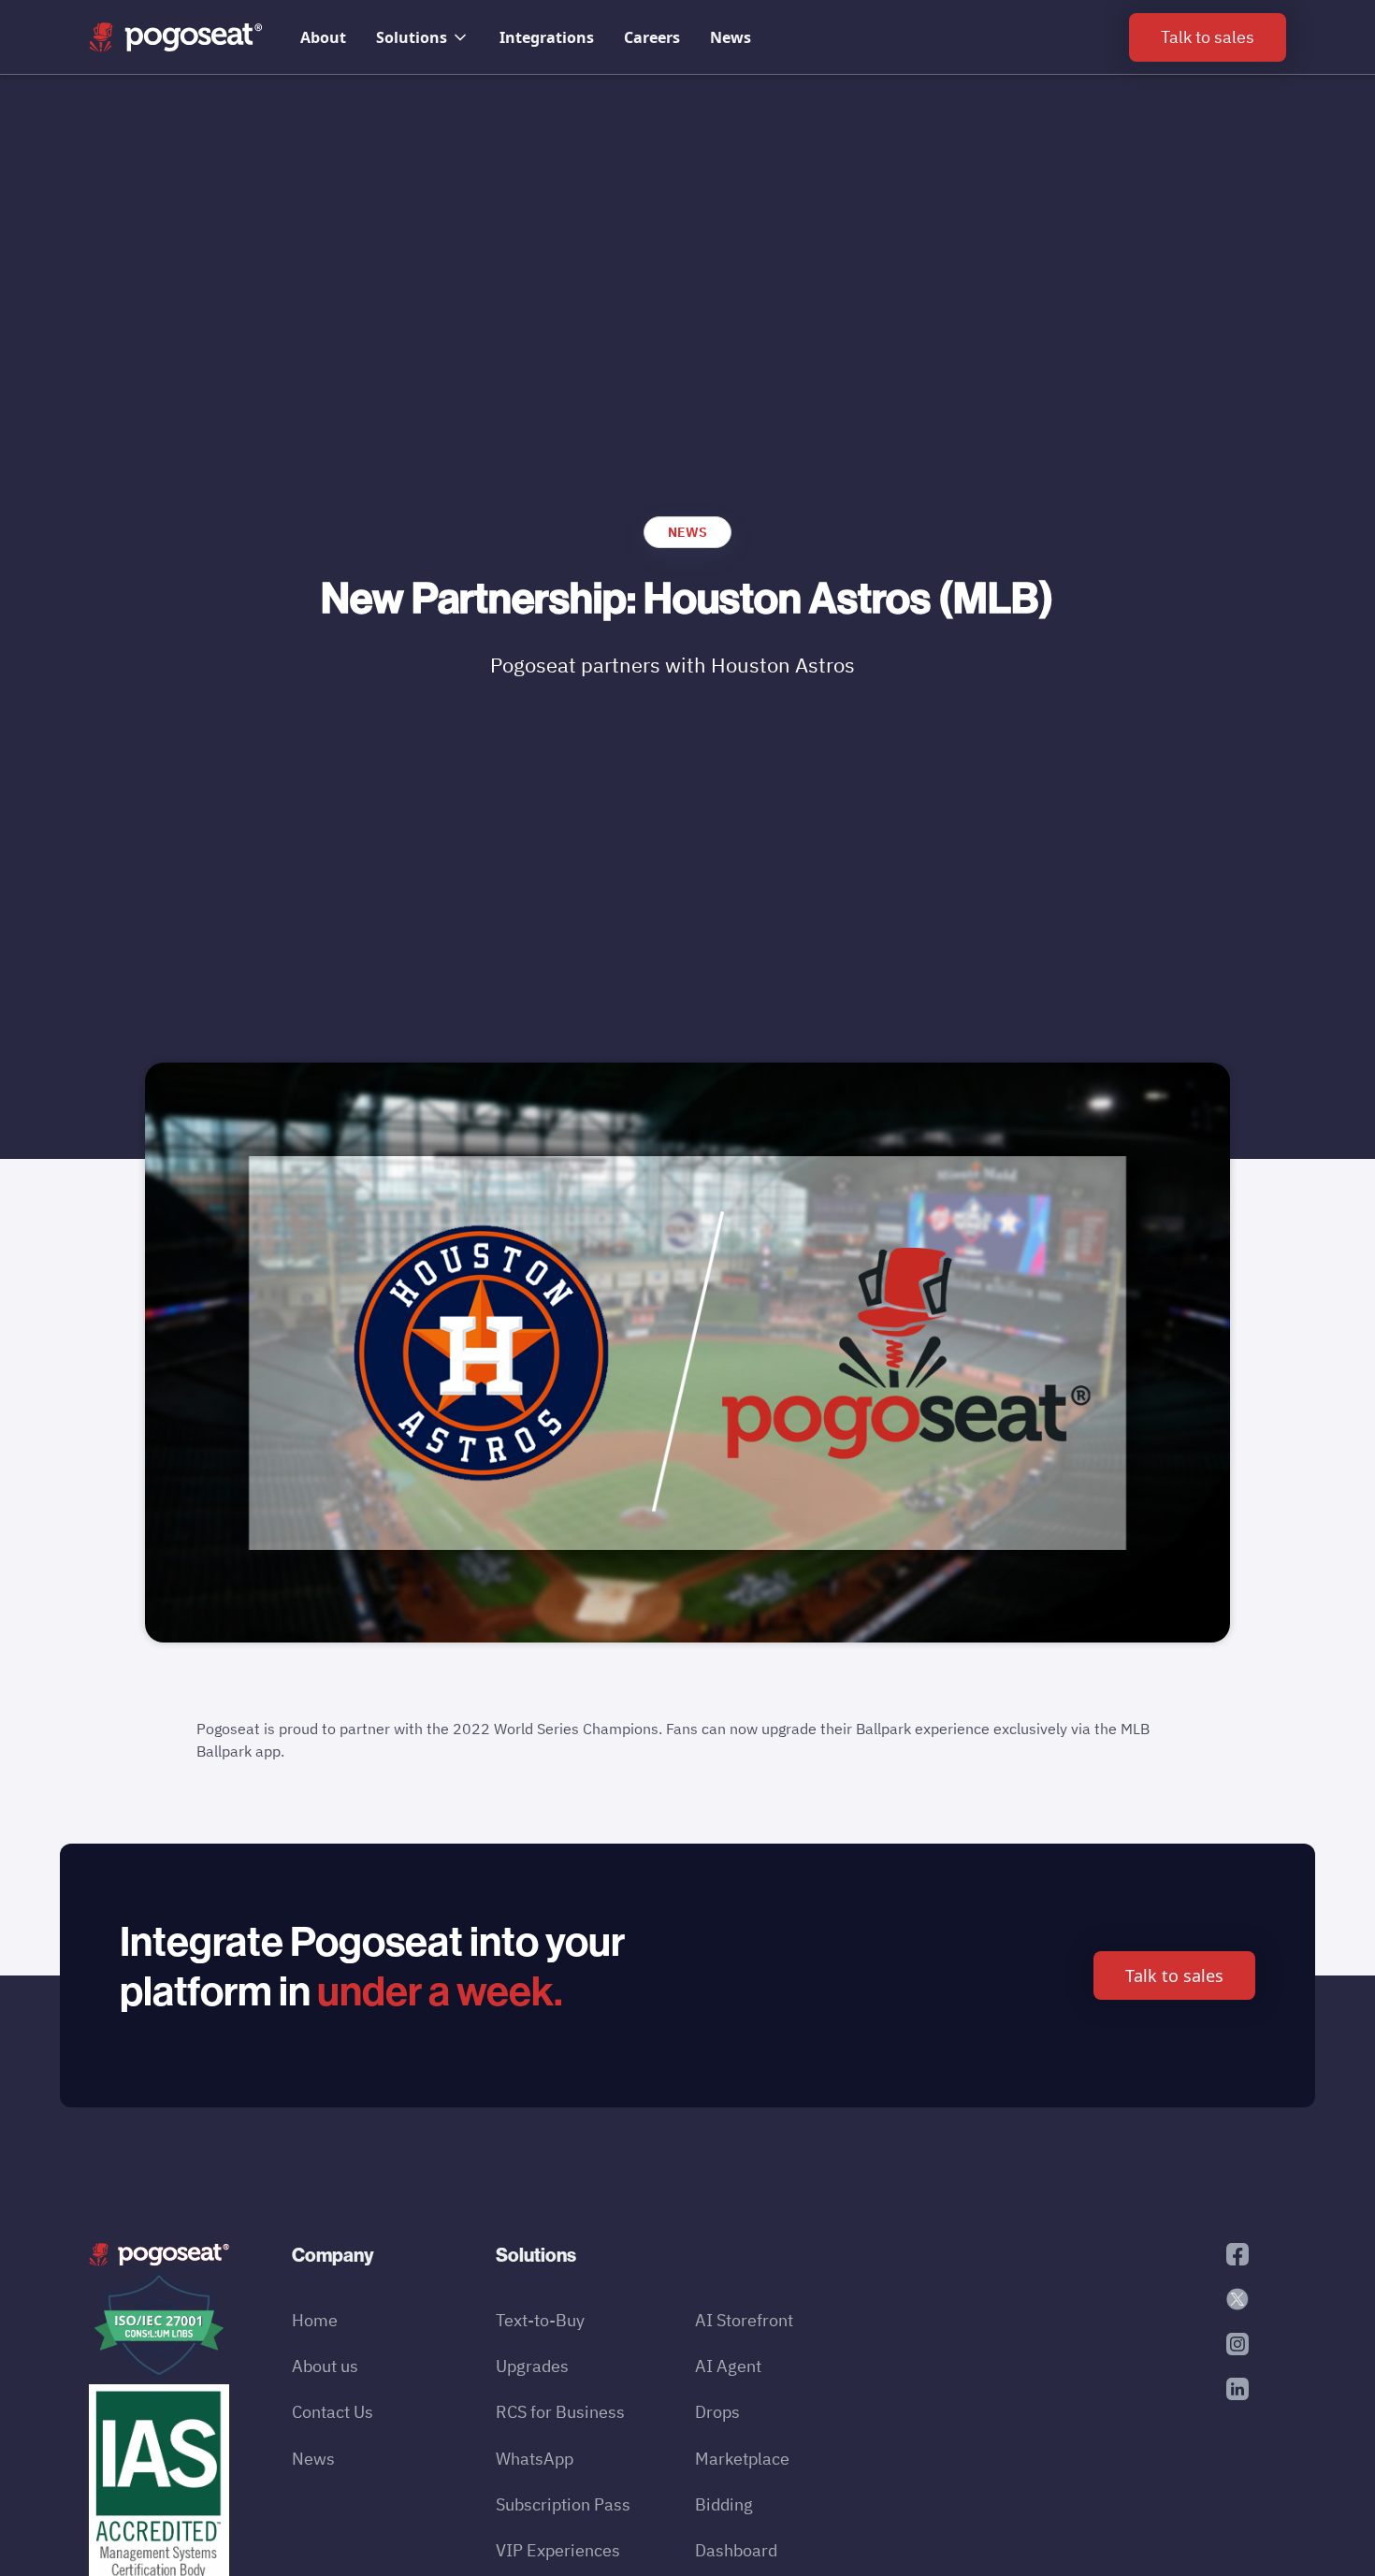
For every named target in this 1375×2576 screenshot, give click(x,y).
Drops (717, 2412)
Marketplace (742, 2459)
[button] (423, 37)
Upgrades (532, 2366)
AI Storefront (744, 2320)
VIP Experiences (558, 2550)
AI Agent (728, 2366)
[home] (176, 37)
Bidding (724, 2504)
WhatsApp (535, 2459)
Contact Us (333, 2412)
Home (315, 2320)
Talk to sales (1174, 1975)
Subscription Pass (563, 2504)
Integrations (547, 37)
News (731, 37)
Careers (652, 37)
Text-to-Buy (540, 2320)
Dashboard (736, 2550)
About (323, 37)
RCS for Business (560, 2412)
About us (325, 2366)
